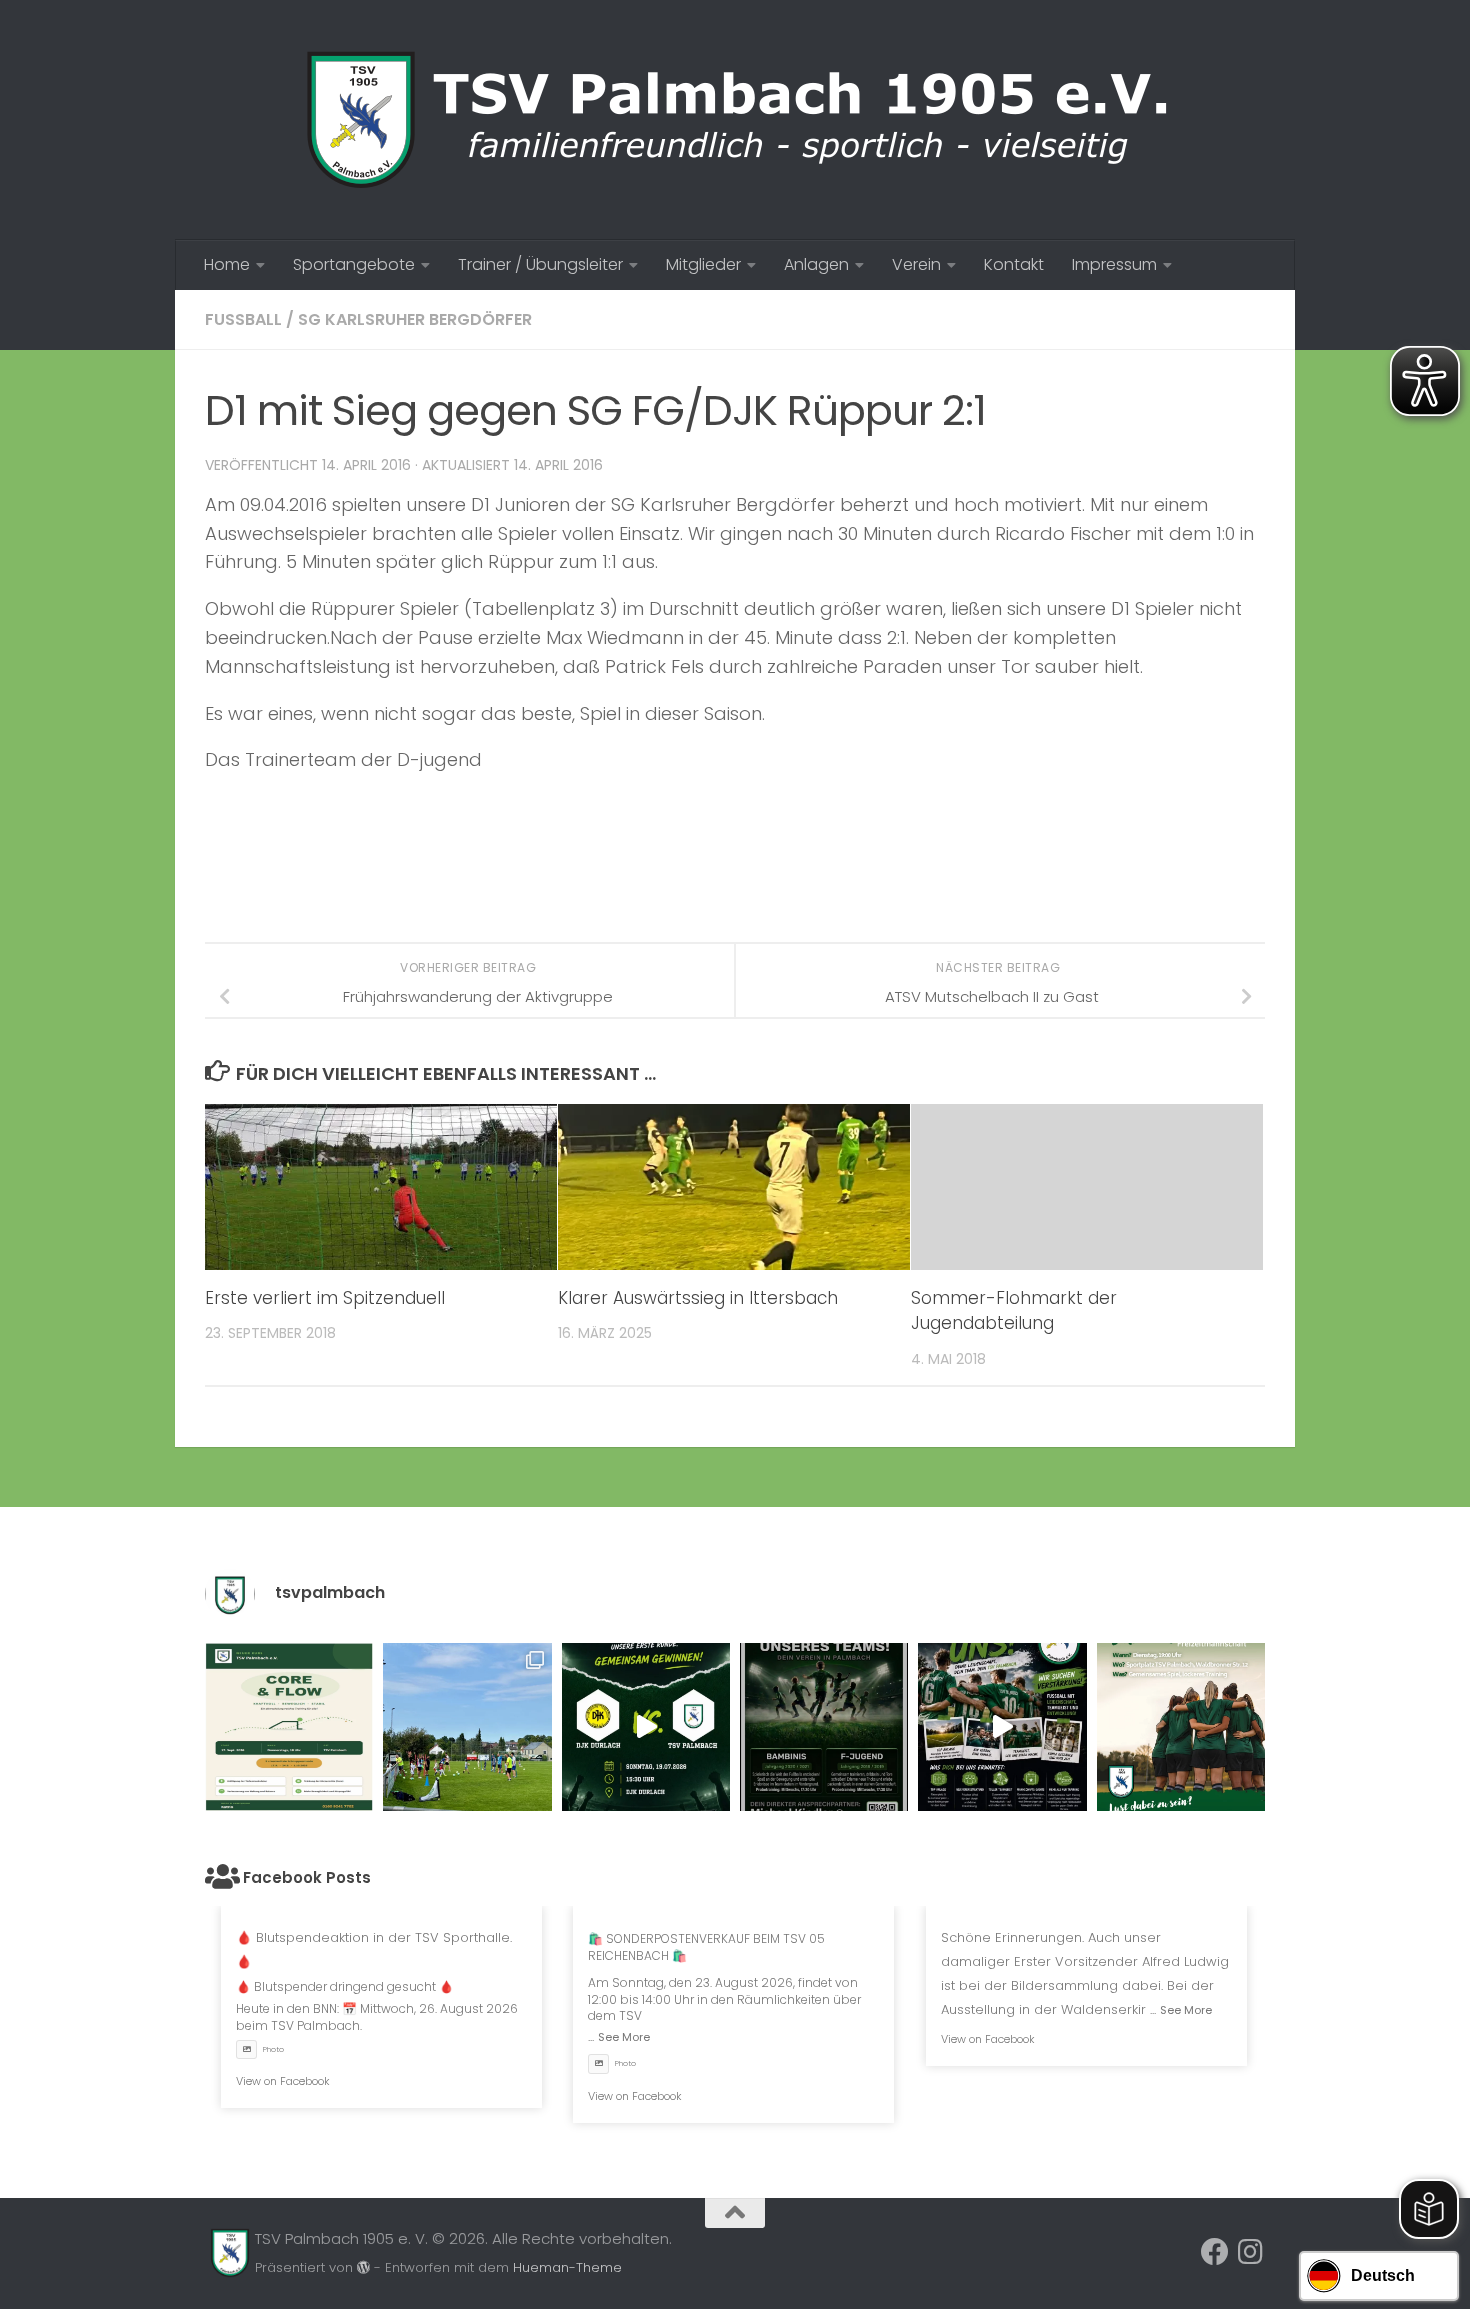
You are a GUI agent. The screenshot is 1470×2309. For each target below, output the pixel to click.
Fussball (243, 319)
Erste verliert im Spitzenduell (325, 1298)
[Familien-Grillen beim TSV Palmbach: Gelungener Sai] (467, 1727)
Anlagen (816, 264)
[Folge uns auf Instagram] (1251, 2252)
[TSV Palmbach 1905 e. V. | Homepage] (735, 120)
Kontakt (1014, 264)
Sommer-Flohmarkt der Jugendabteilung (1014, 1311)
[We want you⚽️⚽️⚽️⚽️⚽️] (824, 1727)
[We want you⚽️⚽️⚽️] (1181, 1727)
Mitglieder (703, 264)
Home (227, 264)
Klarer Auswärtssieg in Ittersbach (698, 1298)
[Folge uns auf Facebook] (1215, 2252)
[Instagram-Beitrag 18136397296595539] (646, 1727)
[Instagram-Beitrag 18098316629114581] (289, 1727)
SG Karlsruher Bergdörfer (415, 319)
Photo (273, 2049)
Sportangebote (354, 264)
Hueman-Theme (567, 2267)
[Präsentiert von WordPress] (363, 2267)
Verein (916, 264)
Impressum (1114, 264)
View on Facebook (283, 2081)
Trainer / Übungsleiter (540, 264)
